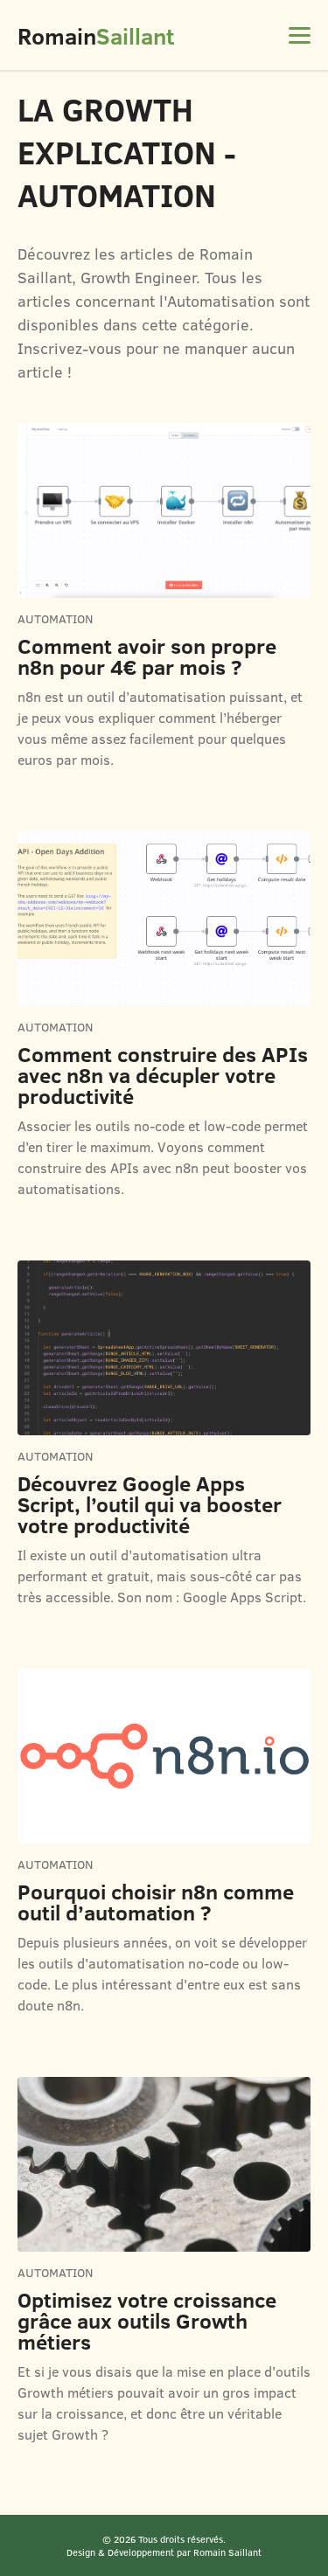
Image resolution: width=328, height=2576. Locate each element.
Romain (96, 35)
